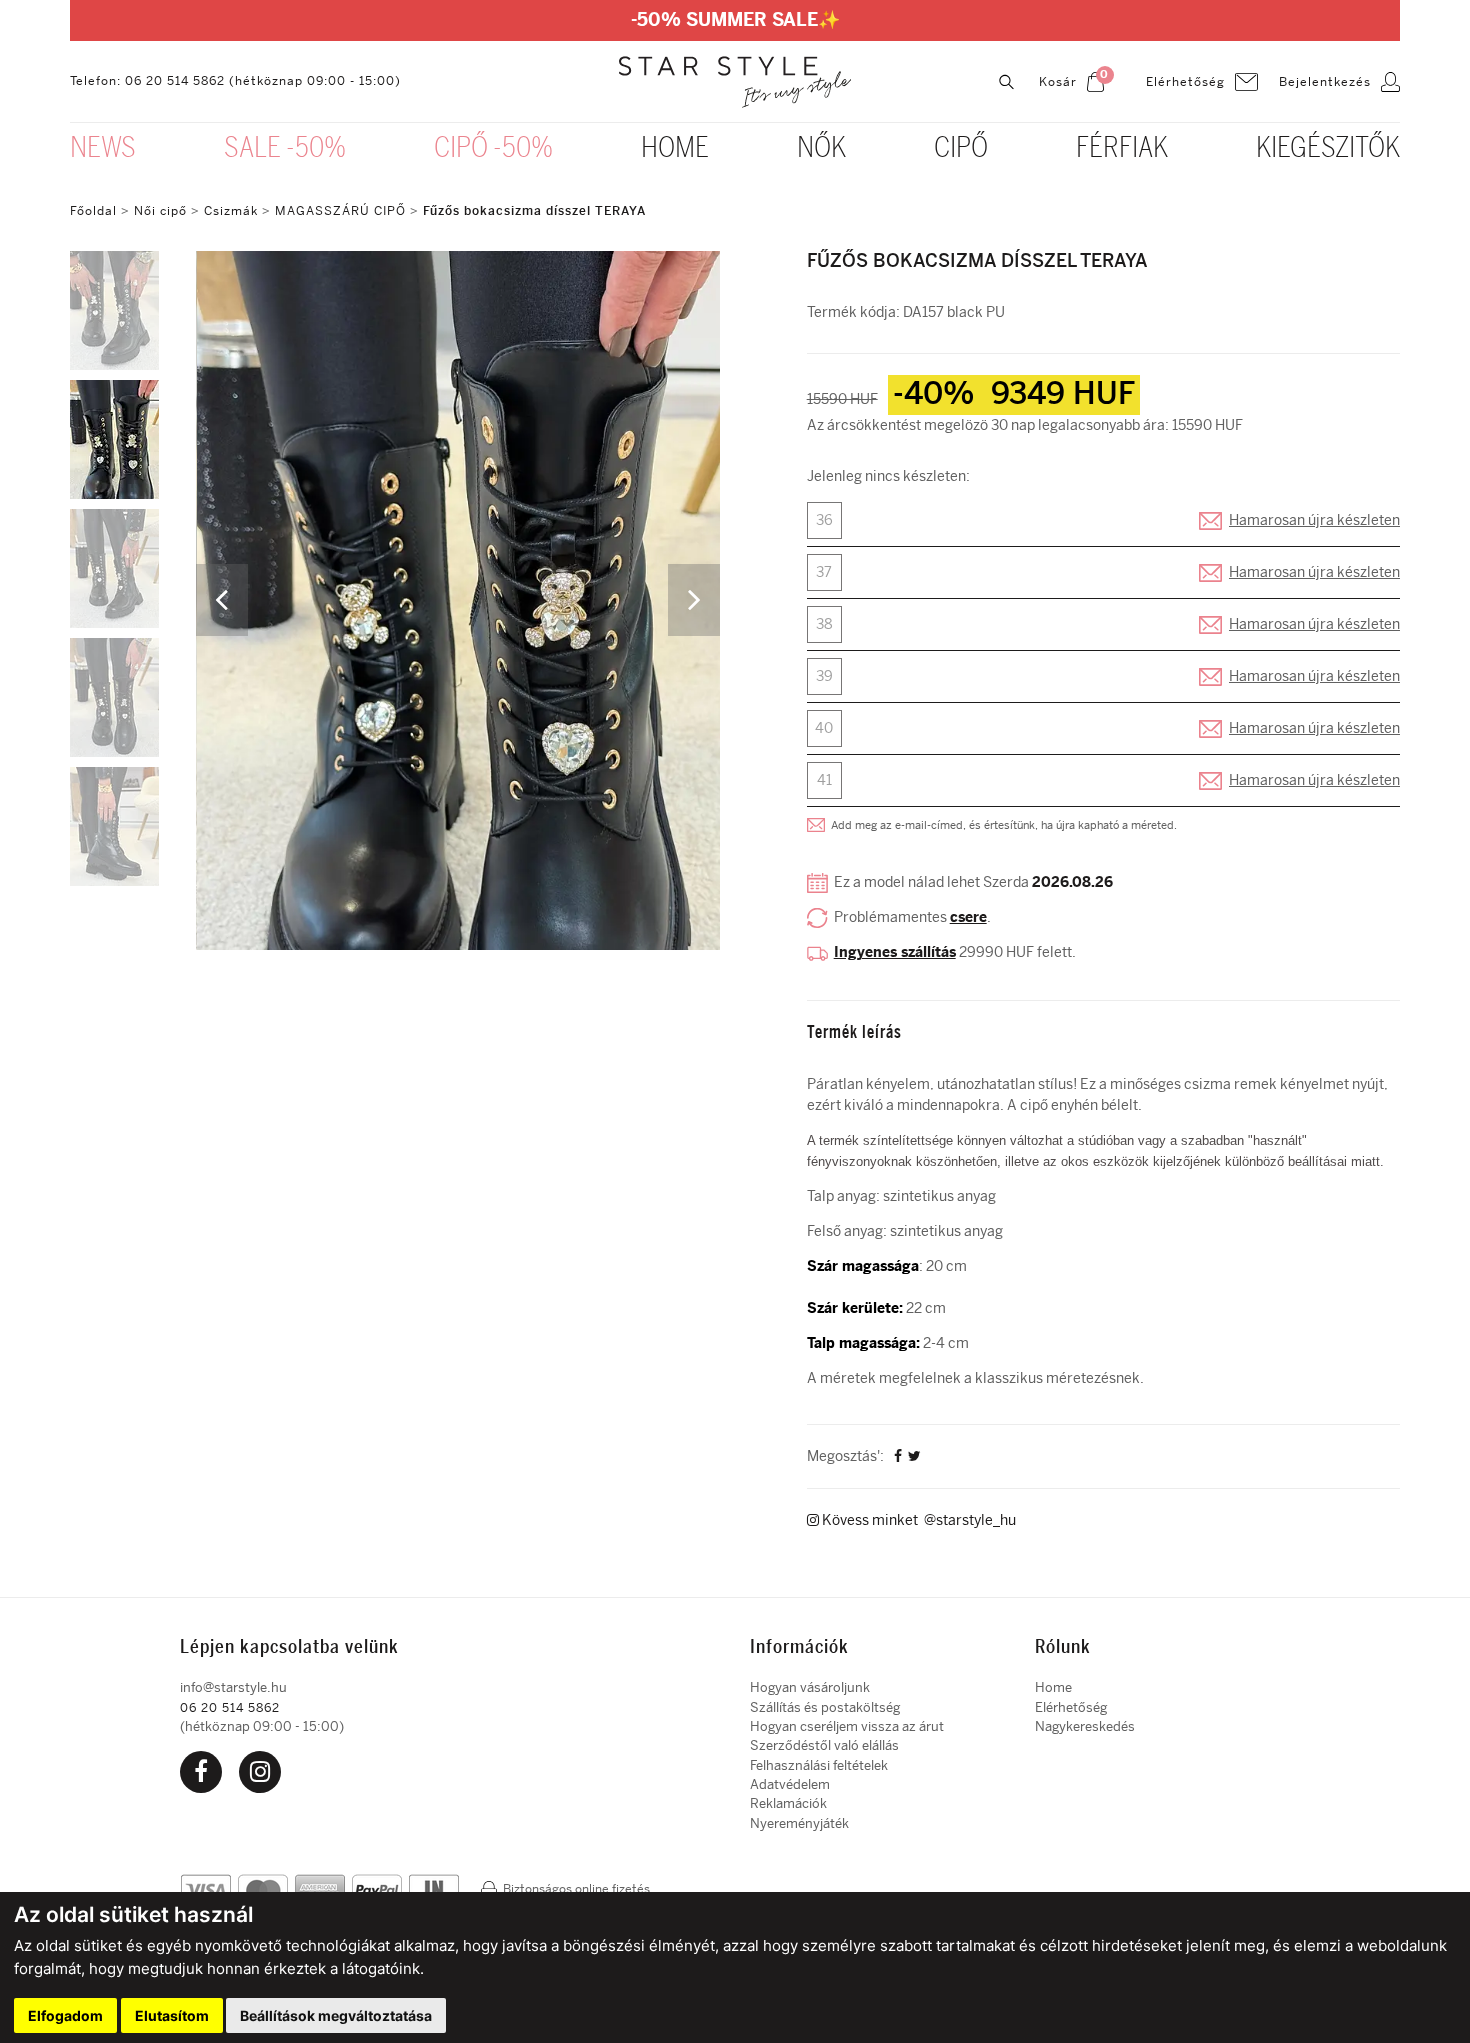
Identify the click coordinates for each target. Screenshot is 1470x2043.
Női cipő (162, 211)
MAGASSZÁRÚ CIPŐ (340, 211)
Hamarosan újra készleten (1314, 520)
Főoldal (93, 211)
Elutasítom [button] (172, 2015)
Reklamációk (788, 1803)
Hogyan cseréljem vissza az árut (847, 1726)
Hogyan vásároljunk (810, 1687)
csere (968, 917)
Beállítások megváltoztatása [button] (336, 2015)
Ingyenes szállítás (895, 952)
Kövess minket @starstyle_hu (917, 1520)
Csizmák (231, 211)
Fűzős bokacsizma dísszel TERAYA (534, 211)
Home (1053, 1687)
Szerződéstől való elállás (824, 1745)
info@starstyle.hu (233, 1687)
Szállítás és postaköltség (825, 1707)
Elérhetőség (1071, 1707)
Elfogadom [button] (65, 2015)
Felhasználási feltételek (819, 1765)
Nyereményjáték (799, 1823)
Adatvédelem (790, 1784)
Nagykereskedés (1085, 1726)
